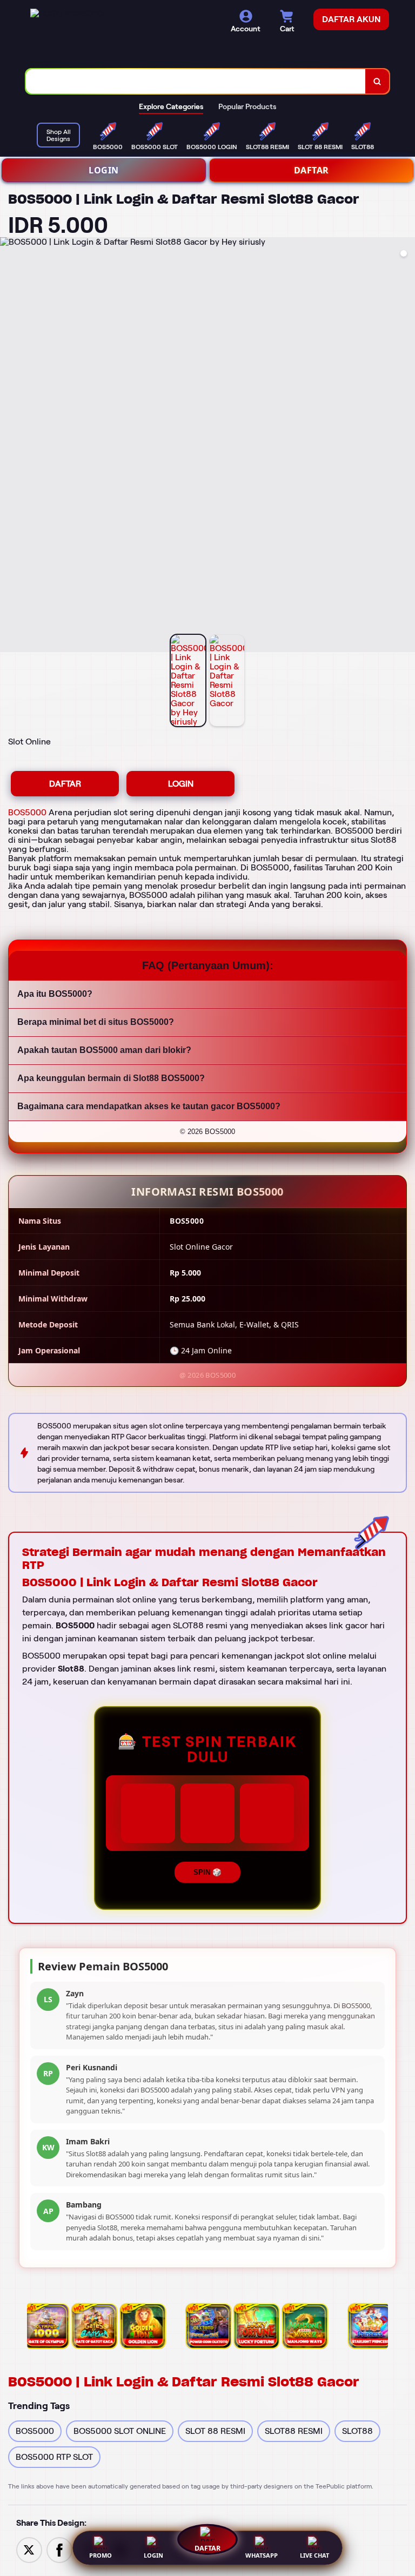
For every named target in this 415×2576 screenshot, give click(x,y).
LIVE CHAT (314, 2555)
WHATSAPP (262, 2555)
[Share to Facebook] (59, 2549)
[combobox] (196, 81)
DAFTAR (312, 170)
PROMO (101, 2555)
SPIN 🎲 (207, 1872)
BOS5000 (27, 812)
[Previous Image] (9, 446)
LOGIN (104, 170)
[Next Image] (406, 446)
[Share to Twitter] (29, 2549)
